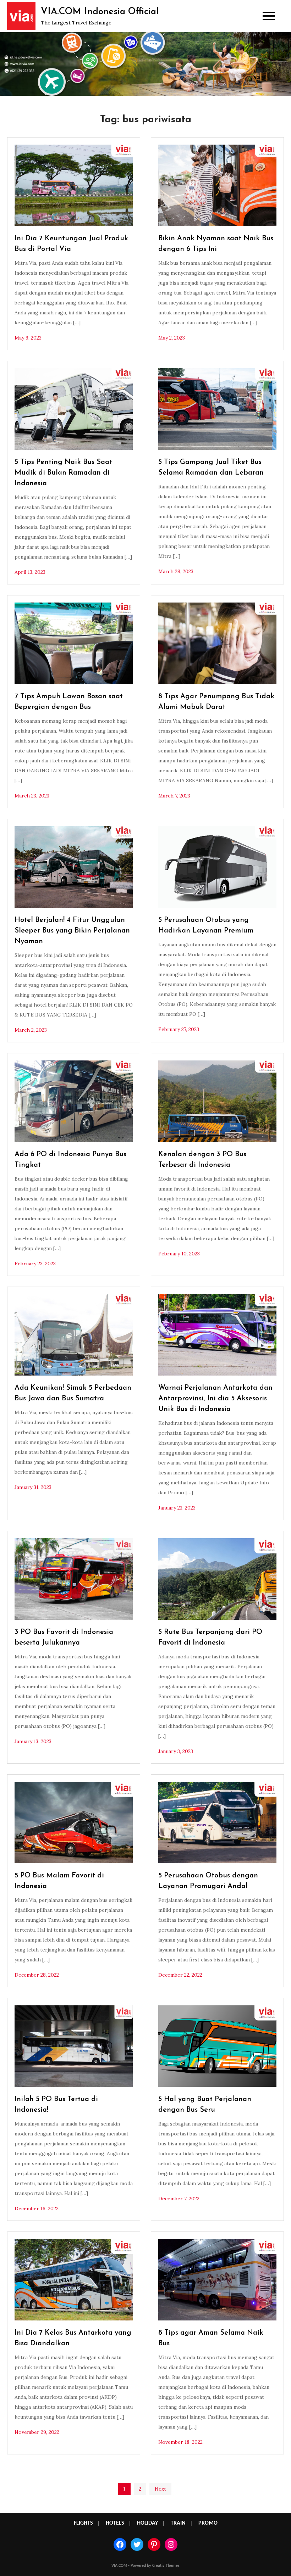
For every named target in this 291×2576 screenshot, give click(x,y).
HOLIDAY (147, 2523)
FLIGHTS (83, 2523)
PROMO (208, 2523)
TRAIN (178, 2523)
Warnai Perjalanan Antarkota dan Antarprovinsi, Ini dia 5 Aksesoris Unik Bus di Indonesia (215, 1399)
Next (160, 2489)
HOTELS (115, 2523)
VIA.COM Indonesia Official (100, 12)
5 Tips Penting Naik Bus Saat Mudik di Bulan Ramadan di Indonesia (63, 473)
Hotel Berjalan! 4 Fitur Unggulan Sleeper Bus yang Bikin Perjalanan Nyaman (72, 931)
